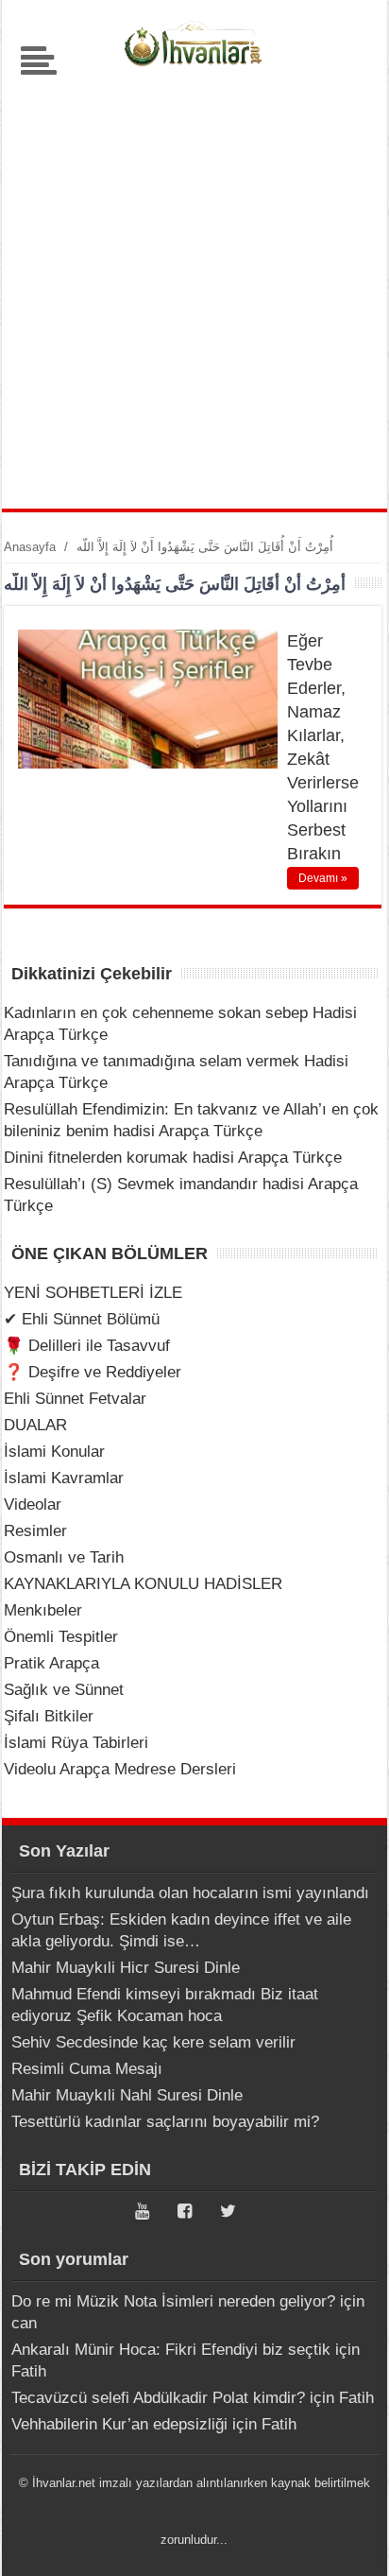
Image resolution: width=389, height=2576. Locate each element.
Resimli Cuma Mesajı (87, 2069)
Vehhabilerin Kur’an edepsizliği (119, 2424)
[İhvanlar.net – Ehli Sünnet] (194, 70)
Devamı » (323, 878)
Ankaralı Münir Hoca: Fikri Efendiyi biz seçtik (171, 2350)
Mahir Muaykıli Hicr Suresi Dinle (126, 1968)
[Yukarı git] (351, 2543)
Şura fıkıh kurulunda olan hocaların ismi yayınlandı (190, 1893)
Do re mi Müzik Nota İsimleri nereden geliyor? (173, 2301)
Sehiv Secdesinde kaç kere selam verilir (153, 2042)
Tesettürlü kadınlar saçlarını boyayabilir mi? (165, 2122)
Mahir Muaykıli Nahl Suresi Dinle (127, 2095)
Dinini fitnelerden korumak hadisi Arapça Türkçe (173, 1158)
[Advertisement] (194, 285)
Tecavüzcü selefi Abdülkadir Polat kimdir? (158, 2398)
